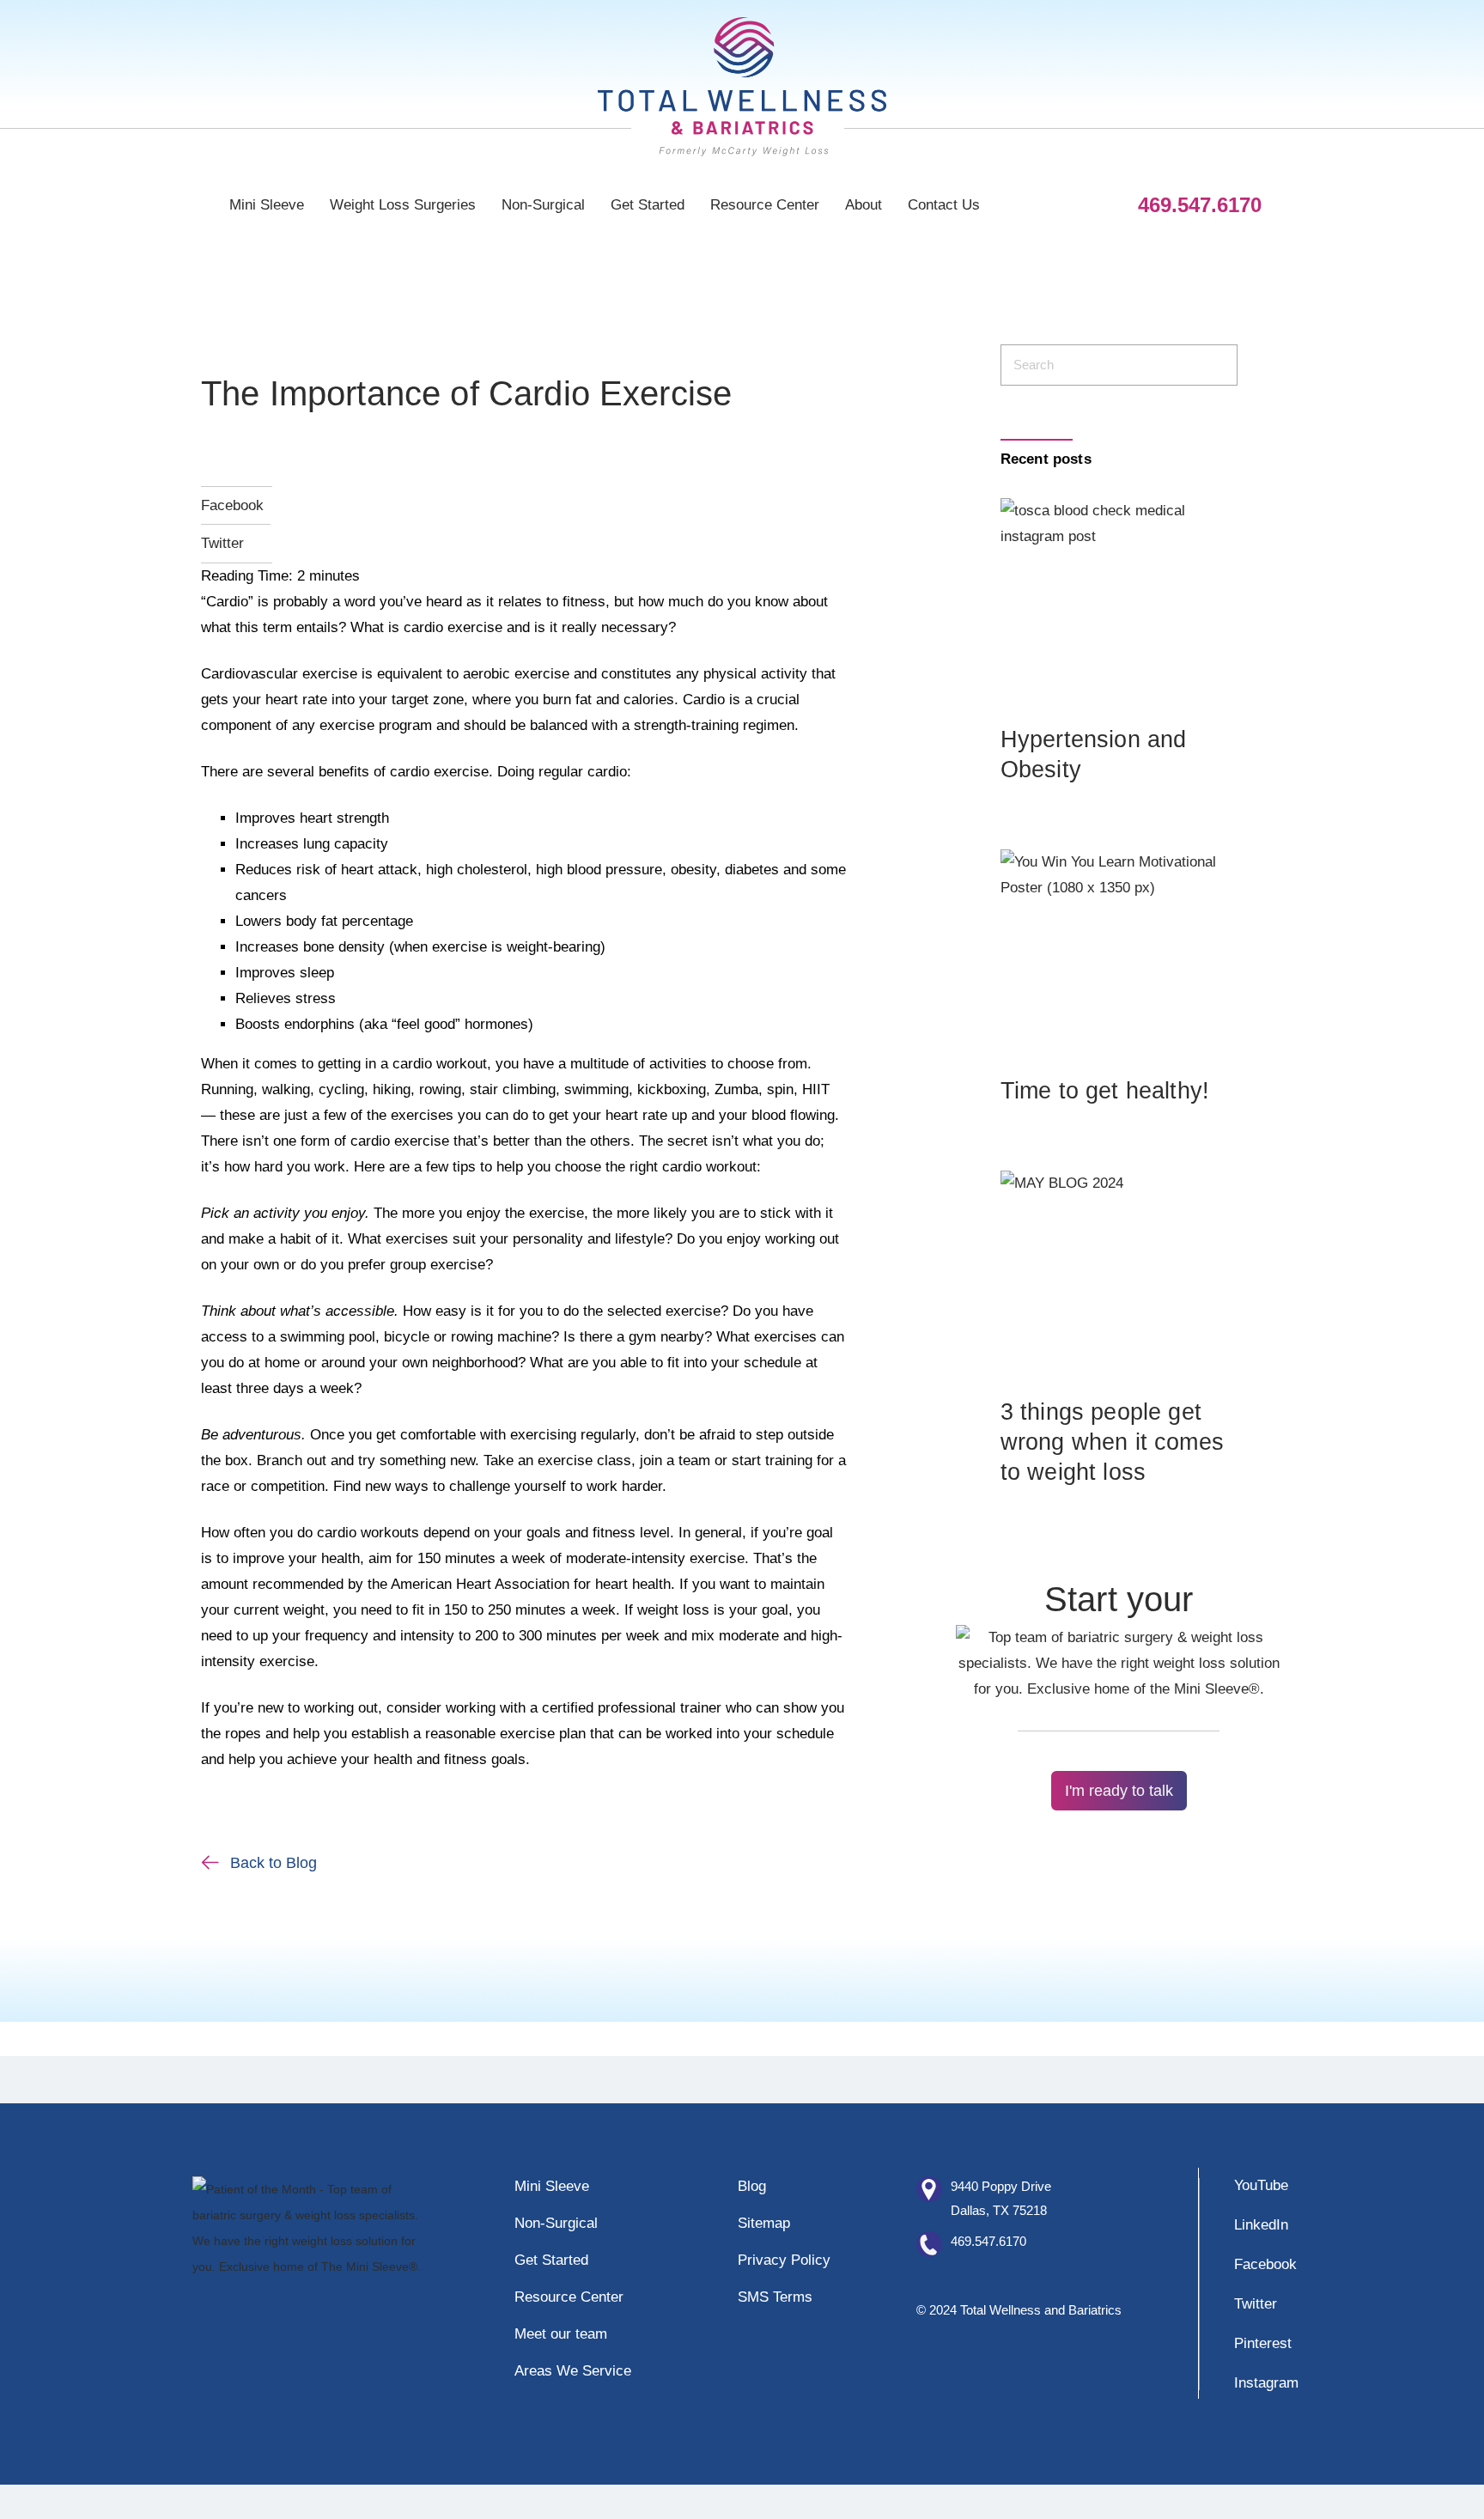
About (864, 205)
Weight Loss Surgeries (403, 205)
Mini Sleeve (267, 205)
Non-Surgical (543, 205)
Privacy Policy (784, 2260)
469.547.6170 (988, 2241)
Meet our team (561, 2334)
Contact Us (944, 205)
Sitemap (764, 2223)
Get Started (648, 205)
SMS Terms (775, 2297)
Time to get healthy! (1105, 1091)
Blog (752, 2186)
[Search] (1214, 365)
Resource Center (765, 205)
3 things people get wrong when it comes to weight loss (1112, 1442)
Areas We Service (573, 2371)
